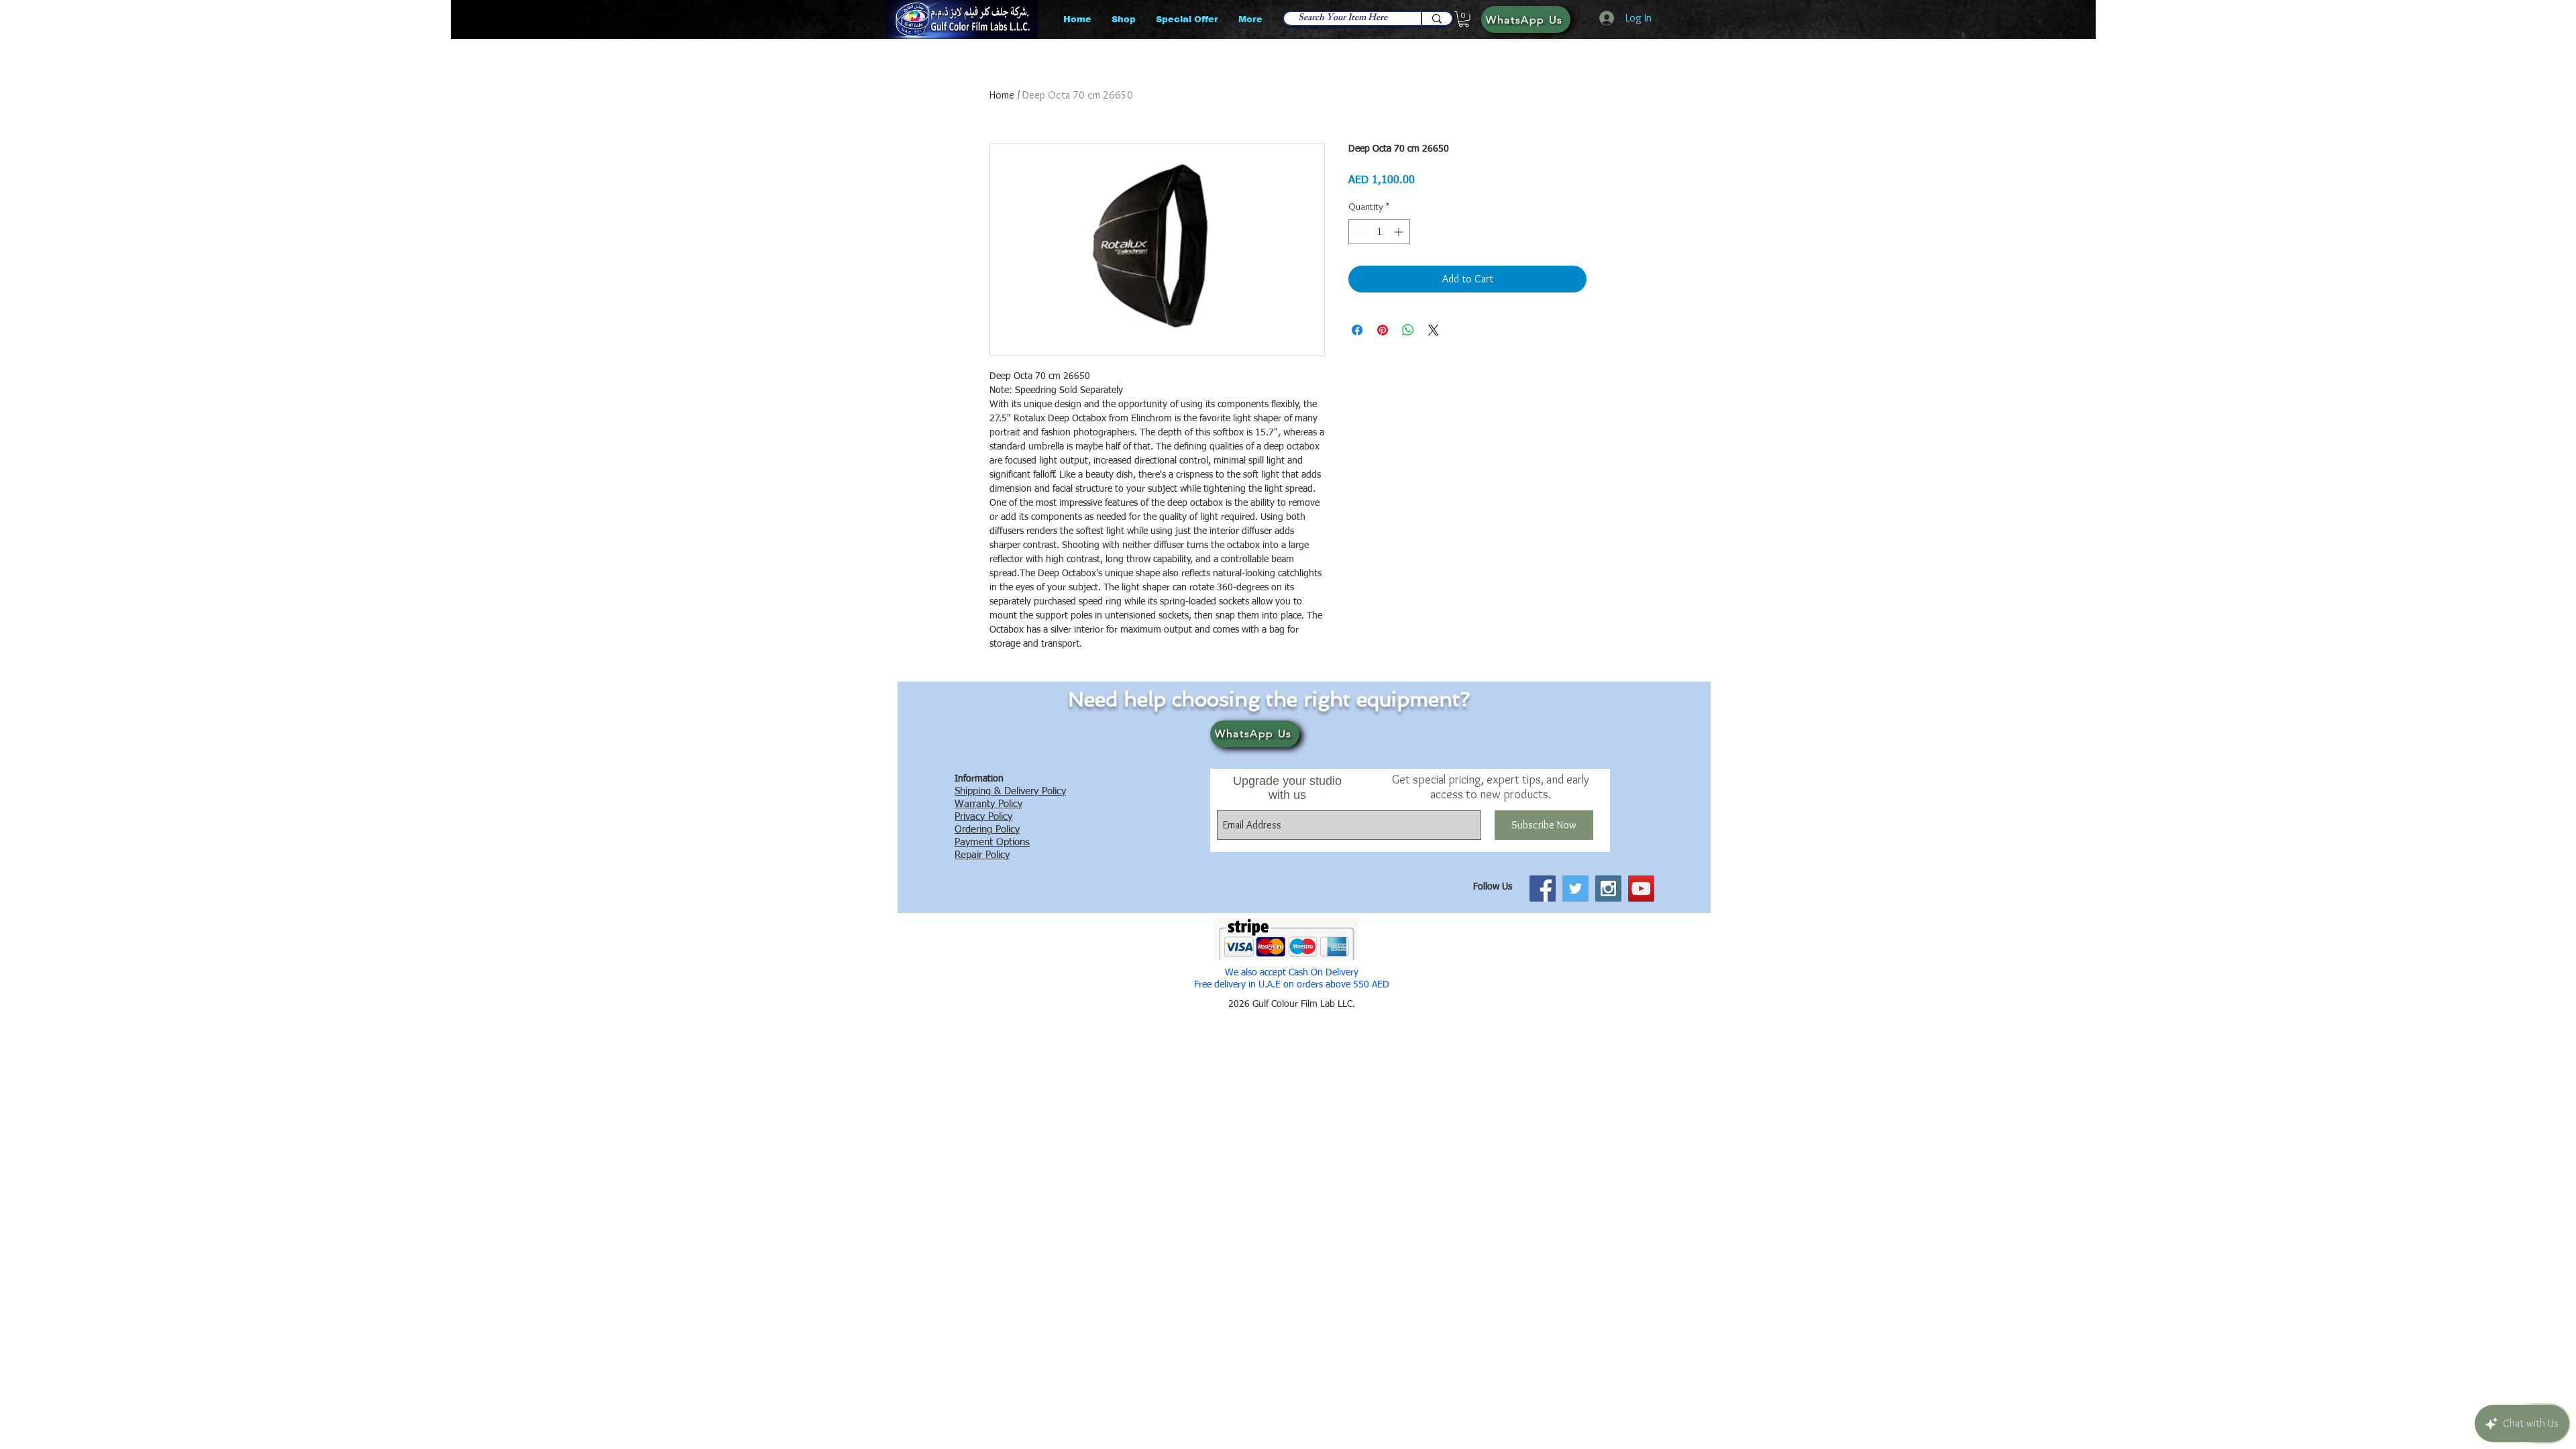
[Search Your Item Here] (1436, 18)
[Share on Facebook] (1357, 330)
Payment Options (992, 842)
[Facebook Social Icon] (1543, 889)
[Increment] (1400, 232)
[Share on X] (1434, 330)
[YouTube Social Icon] (1641, 889)
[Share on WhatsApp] (1408, 330)
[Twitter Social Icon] (1575, 889)
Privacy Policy (983, 817)
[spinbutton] (1379, 232)
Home (1002, 95)
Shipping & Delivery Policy (1010, 791)
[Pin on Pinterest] (1383, 330)
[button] (1464, 19)
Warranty (975, 804)
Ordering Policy (987, 829)
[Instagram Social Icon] (1608, 889)
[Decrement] (1359, 232)
